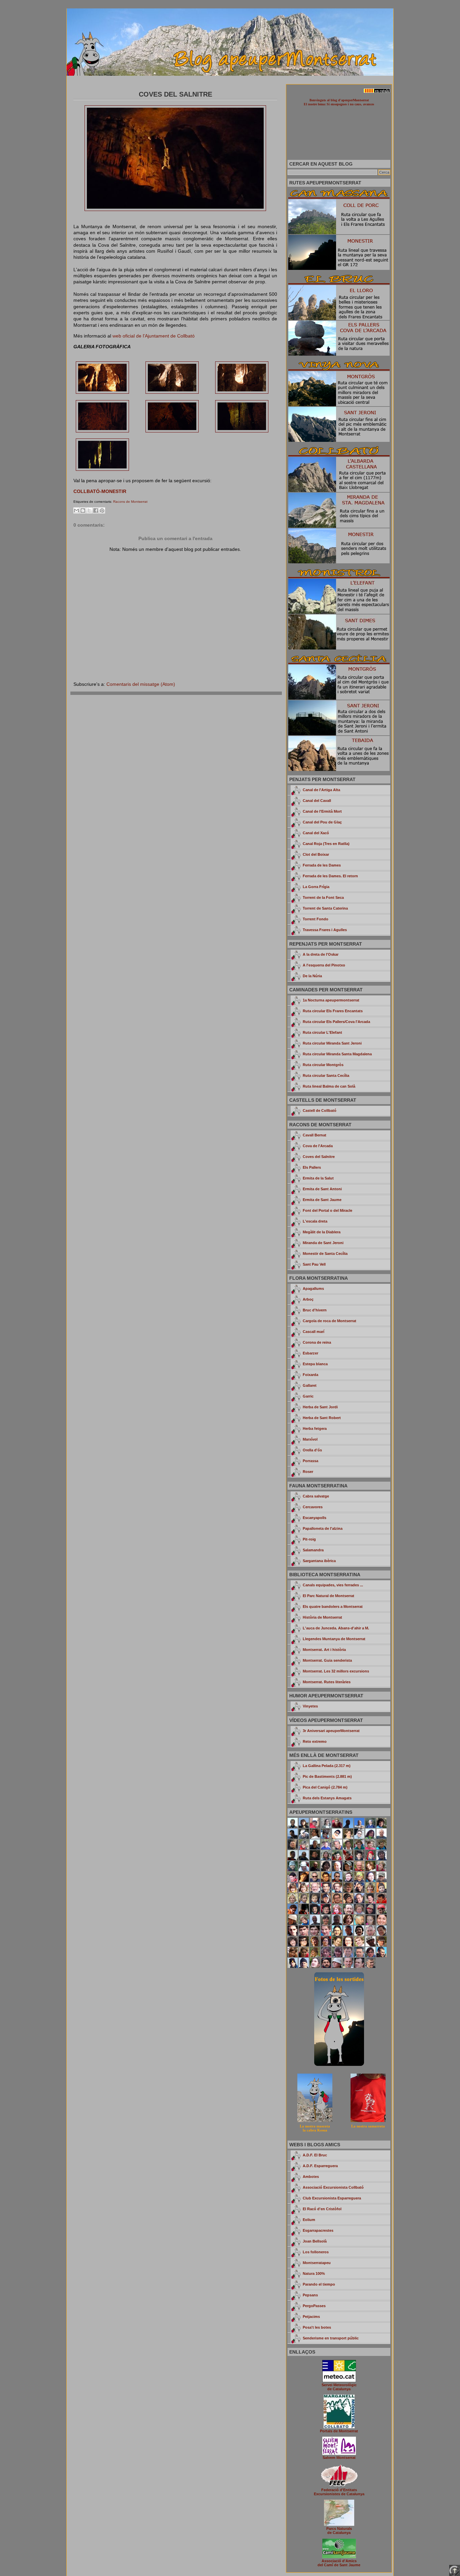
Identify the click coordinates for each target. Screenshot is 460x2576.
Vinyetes (310, 1706)
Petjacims (311, 2317)
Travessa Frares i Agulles (325, 930)
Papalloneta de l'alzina (323, 1528)
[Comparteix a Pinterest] (102, 510)
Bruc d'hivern (315, 1310)
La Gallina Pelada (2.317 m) (327, 1766)
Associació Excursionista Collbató (333, 2187)
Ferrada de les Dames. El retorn (330, 876)
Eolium (309, 2220)
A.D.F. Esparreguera (320, 2166)
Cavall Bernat (315, 1135)
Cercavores (313, 1507)
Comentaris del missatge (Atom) (141, 684)
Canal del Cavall (317, 801)
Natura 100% (314, 2273)
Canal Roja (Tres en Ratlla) (326, 844)
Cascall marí (314, 1332)
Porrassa (310, 1461)
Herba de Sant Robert (322, 1418)
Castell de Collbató (320, 1110)
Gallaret (310, 1385)
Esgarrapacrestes (318, 2230)
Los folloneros (316, 2252)
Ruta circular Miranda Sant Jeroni (332, 1043)
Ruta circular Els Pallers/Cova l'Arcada (336, 1022)
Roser (308, 1472)
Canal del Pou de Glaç (322, 822)
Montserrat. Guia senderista (327, 1660)
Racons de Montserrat (130, 502)
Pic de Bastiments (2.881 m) (327, 1776)
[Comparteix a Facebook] (96, 510)
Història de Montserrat (322, 1617)
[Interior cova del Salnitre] (102, 392)
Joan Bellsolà (315, 2241)
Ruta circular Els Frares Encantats (333, 1011)
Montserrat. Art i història (324, 1650)
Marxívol (310, 1439)
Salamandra (313, 1550)
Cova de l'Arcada (318, 1146)
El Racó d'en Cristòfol (322, 2209)
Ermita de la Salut (318, 1178)
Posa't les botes (317, 2327)
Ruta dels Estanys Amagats (327, 1798)
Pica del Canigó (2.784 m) (325, 1787)
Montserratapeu (317, 2263)
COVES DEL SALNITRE (175, 94)
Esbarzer (310, 1353)
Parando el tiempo (319, 2284)
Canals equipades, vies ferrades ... (333, 1585)
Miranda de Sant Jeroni (323, 1243)
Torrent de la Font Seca (323, 897)
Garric (308, 1396)
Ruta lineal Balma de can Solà (329, 1086)
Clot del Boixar (316, 854)
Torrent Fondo (316, 919)
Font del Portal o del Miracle (327, 1210)
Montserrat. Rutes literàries (327, 1682)
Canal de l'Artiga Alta (321, 790)
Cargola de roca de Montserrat (330, 1321)
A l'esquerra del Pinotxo (324, 965)
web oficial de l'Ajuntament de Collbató (154, 336)
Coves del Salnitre (319, 1157)
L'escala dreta (315, 1221)
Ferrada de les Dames (322, 865)
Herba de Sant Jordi (320, 1407)
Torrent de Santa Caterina (325, 908)
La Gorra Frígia (316, 887)
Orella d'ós (312, 1450)
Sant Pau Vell (314, 1264)
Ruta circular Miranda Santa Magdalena (337, 1054)
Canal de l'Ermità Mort (322, 811)
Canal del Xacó (316, 833)
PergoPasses (314, 2306)
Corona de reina (317, 1342)
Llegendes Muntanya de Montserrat (334, 1639)
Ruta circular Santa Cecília (326, 1075)
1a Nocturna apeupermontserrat (331, 1000)
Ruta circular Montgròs (323, 1065)
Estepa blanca (315, 1364)
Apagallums (313, 1289)
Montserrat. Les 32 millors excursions (336, 1671)
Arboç (308, 1299)
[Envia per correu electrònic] (76, 510)
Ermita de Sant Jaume (322, 1200)
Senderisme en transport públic (331, 2338)
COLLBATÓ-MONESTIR (100, 491)
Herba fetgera (315, 1428)
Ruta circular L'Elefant (322, 1032)
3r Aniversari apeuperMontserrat (331, 1731)
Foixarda (310, 1375)
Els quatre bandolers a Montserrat (333, 1607)
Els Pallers (312, 1167)
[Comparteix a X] (89, 510)
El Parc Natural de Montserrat (328, 1596)
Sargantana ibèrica (319, 1561)
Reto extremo (315, 1741)
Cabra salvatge (316, 1496)
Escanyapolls (315, 1518)
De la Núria (312, 976)
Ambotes (311, 2177)
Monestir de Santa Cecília (325, 1254)
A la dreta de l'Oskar (321, 954)
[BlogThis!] (83, 510)
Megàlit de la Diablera (322, 1232)
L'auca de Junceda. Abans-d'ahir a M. (336, 1628)
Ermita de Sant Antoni (322, 1189)
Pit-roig (309, 1539)
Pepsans (310, 2295)
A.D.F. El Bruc (315, 2155)
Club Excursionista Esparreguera (332, 2198)
